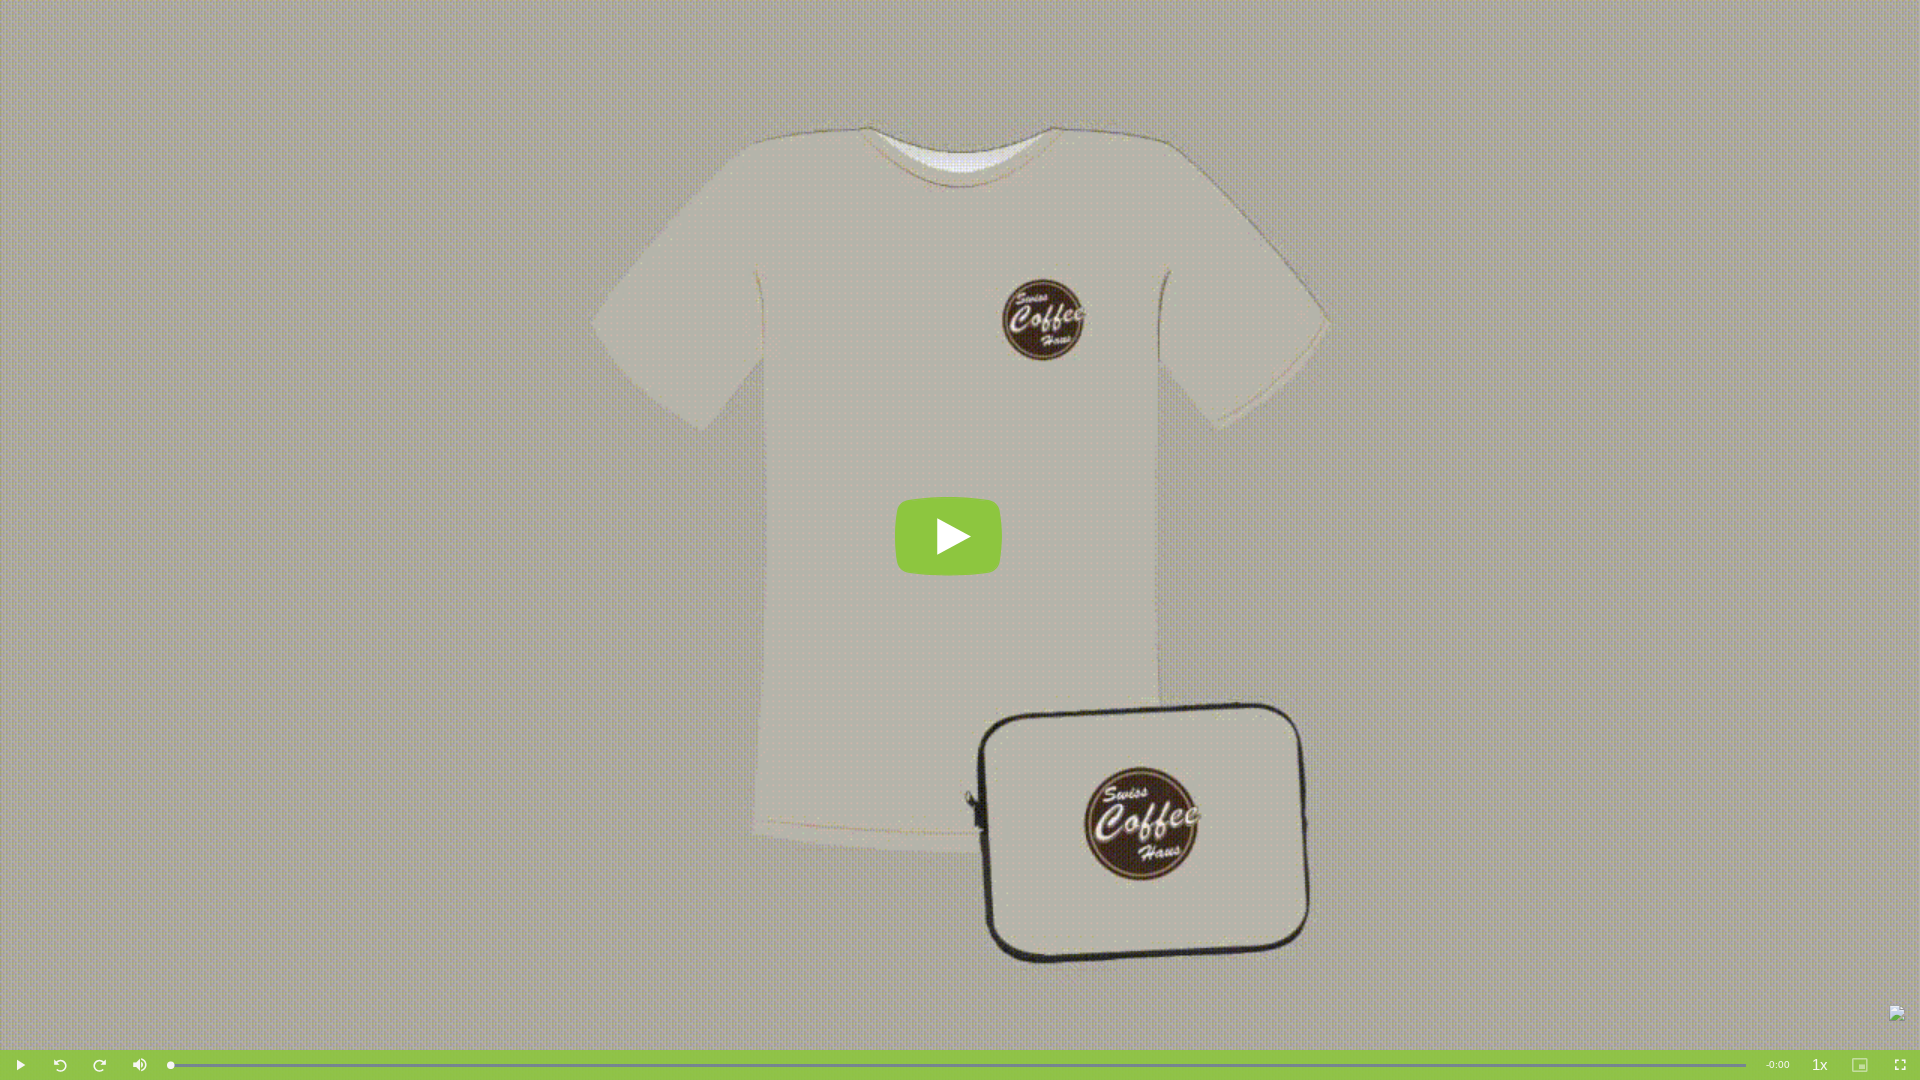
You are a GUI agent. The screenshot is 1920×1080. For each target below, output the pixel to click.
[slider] (958, 1065)
